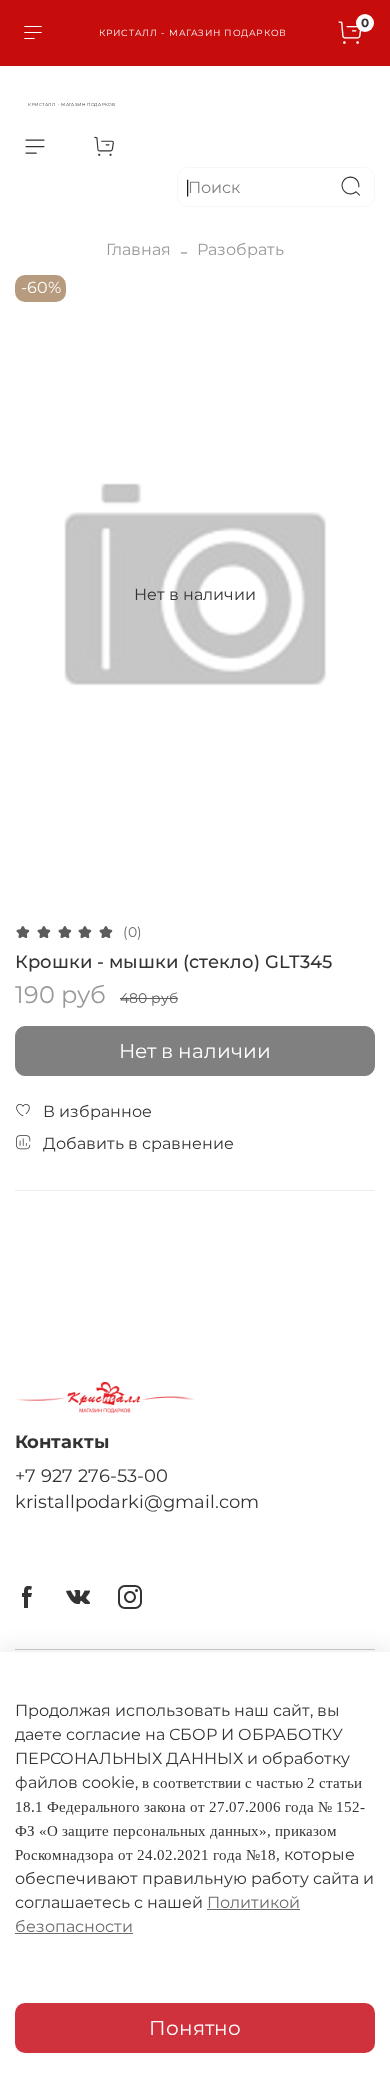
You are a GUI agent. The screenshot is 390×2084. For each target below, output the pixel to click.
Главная (138, 249)
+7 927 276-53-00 (91, 1475)
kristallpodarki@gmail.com (137, 1501)
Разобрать (240, 249)
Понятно (195, 2028)
